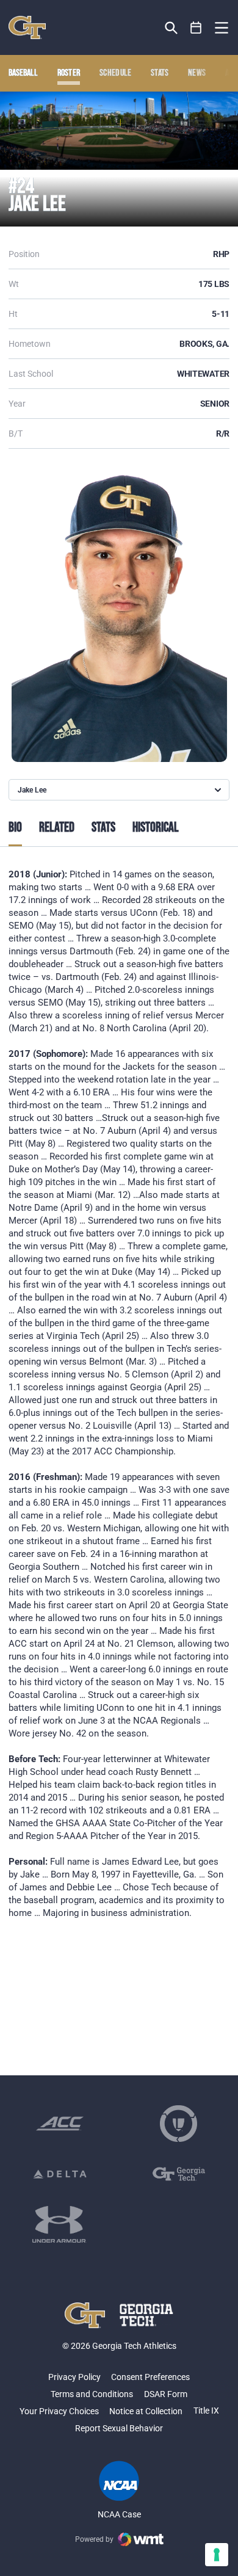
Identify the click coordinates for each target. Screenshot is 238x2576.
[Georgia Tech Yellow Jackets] (27, 27)
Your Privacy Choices (59, 2411)
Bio (15, 828)
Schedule (116, 73)
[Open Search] (171, 28)
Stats (160, 73)
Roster (69, 73)
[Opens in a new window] (60, 2124)
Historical (156, 828)
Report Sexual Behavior (119, 2428)
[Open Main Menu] (222, 28)
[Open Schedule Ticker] (196, 28)
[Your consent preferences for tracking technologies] (217, 2555)
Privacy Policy (74, 2377)
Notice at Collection (146, 2411)
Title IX (206, 2411)
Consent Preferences (150, 2377)
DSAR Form (166, 2394)
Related (57, 828)
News (197, 73)
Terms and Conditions (92, 2394)
